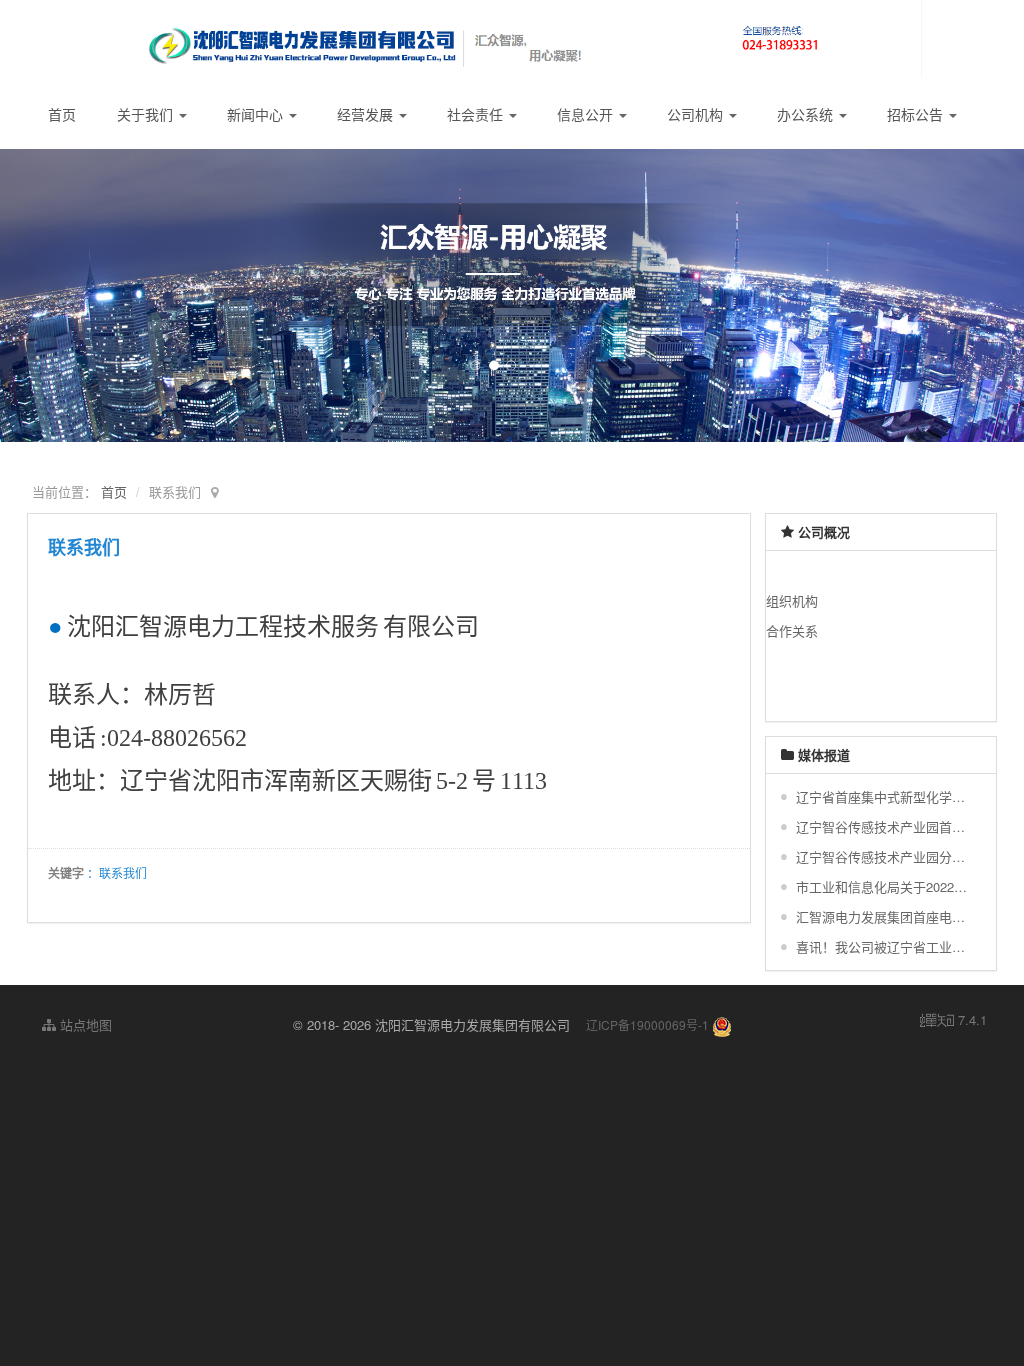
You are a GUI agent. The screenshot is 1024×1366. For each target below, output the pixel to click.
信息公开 (587, 114)
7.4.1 (953, 1020)
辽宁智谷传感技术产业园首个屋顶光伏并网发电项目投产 (883, 826)
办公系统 (807, 114)
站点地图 (84, 1024)
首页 (62, 114)
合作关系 (792, 630)
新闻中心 (257, 114)
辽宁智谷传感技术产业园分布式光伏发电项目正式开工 (883, 856)
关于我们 (147, 114)
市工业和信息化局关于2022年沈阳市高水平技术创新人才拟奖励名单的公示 (883, 886)
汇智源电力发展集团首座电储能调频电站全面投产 (883, 916)
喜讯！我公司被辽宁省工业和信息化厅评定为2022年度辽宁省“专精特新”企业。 (883, 946)
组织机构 (792, 600)
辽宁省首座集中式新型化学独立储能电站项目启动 (883, 796)
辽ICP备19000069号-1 (647, 1024)
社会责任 (477, 114)
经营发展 (367, 114)
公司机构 (697, 114)
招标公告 (917, 114)
